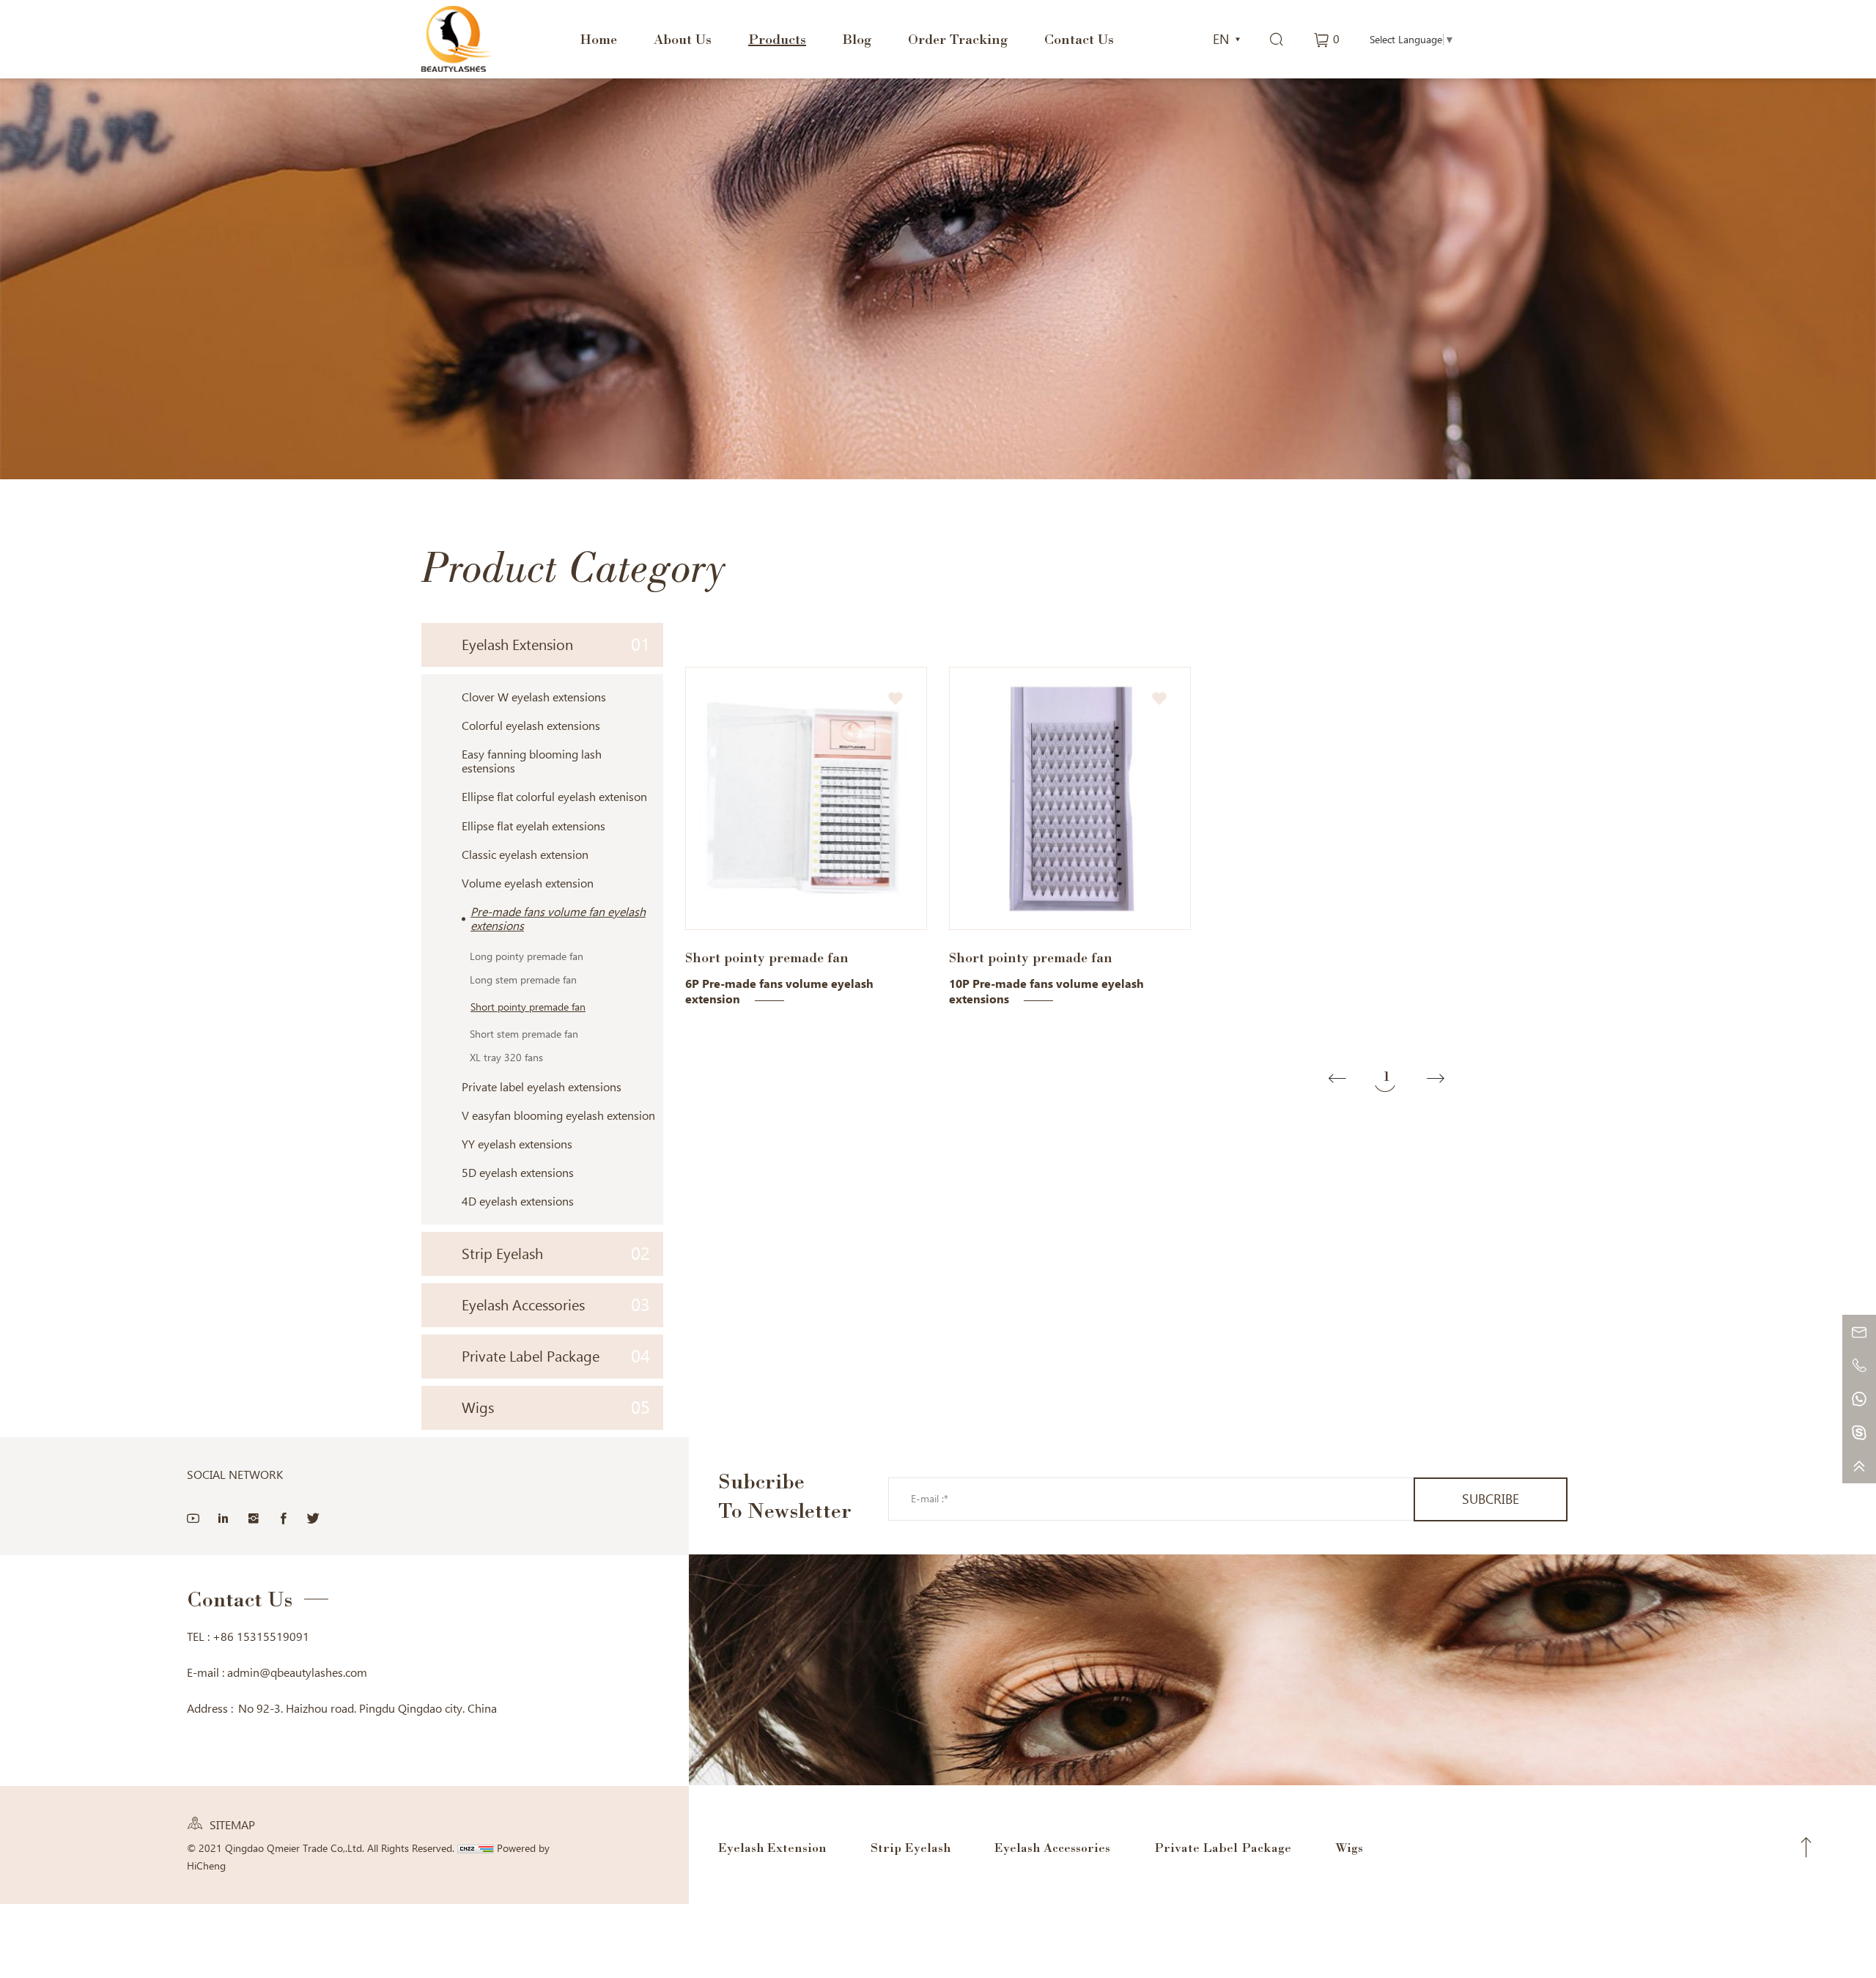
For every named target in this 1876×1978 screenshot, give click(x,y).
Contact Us (1079, 39)
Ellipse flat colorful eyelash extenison (554, 797)
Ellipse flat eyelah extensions (533, 826)
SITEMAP (232, 1825)
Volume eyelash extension (528, 883)
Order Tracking (958, 39)
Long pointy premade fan (527, 956)
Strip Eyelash (556, 1254)
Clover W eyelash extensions (534, 697)
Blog (857, 39)
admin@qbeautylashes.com (297, 1673)
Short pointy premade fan (528, 1007)
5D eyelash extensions (518, 1173)
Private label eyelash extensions (542, 1087)
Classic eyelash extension (525, 855)
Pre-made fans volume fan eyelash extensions (558, 919)
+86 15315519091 (261, 1637)
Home (598, 39)
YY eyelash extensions (517, 1144)
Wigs (556, 1407)
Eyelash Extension (556, 645)
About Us (683, 39)
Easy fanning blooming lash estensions (532, 761)
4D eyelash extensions (518, 1202)
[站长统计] (476, 1848)
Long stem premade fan (523, 980)
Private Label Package (556, 1356)
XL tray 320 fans (506, 1058)
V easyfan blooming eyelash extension (558, 1116)
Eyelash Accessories (556, 1305)
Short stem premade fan (524, 1034)
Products (777, 39)
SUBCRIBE (1491, 1499)
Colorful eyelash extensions (531, 726)
